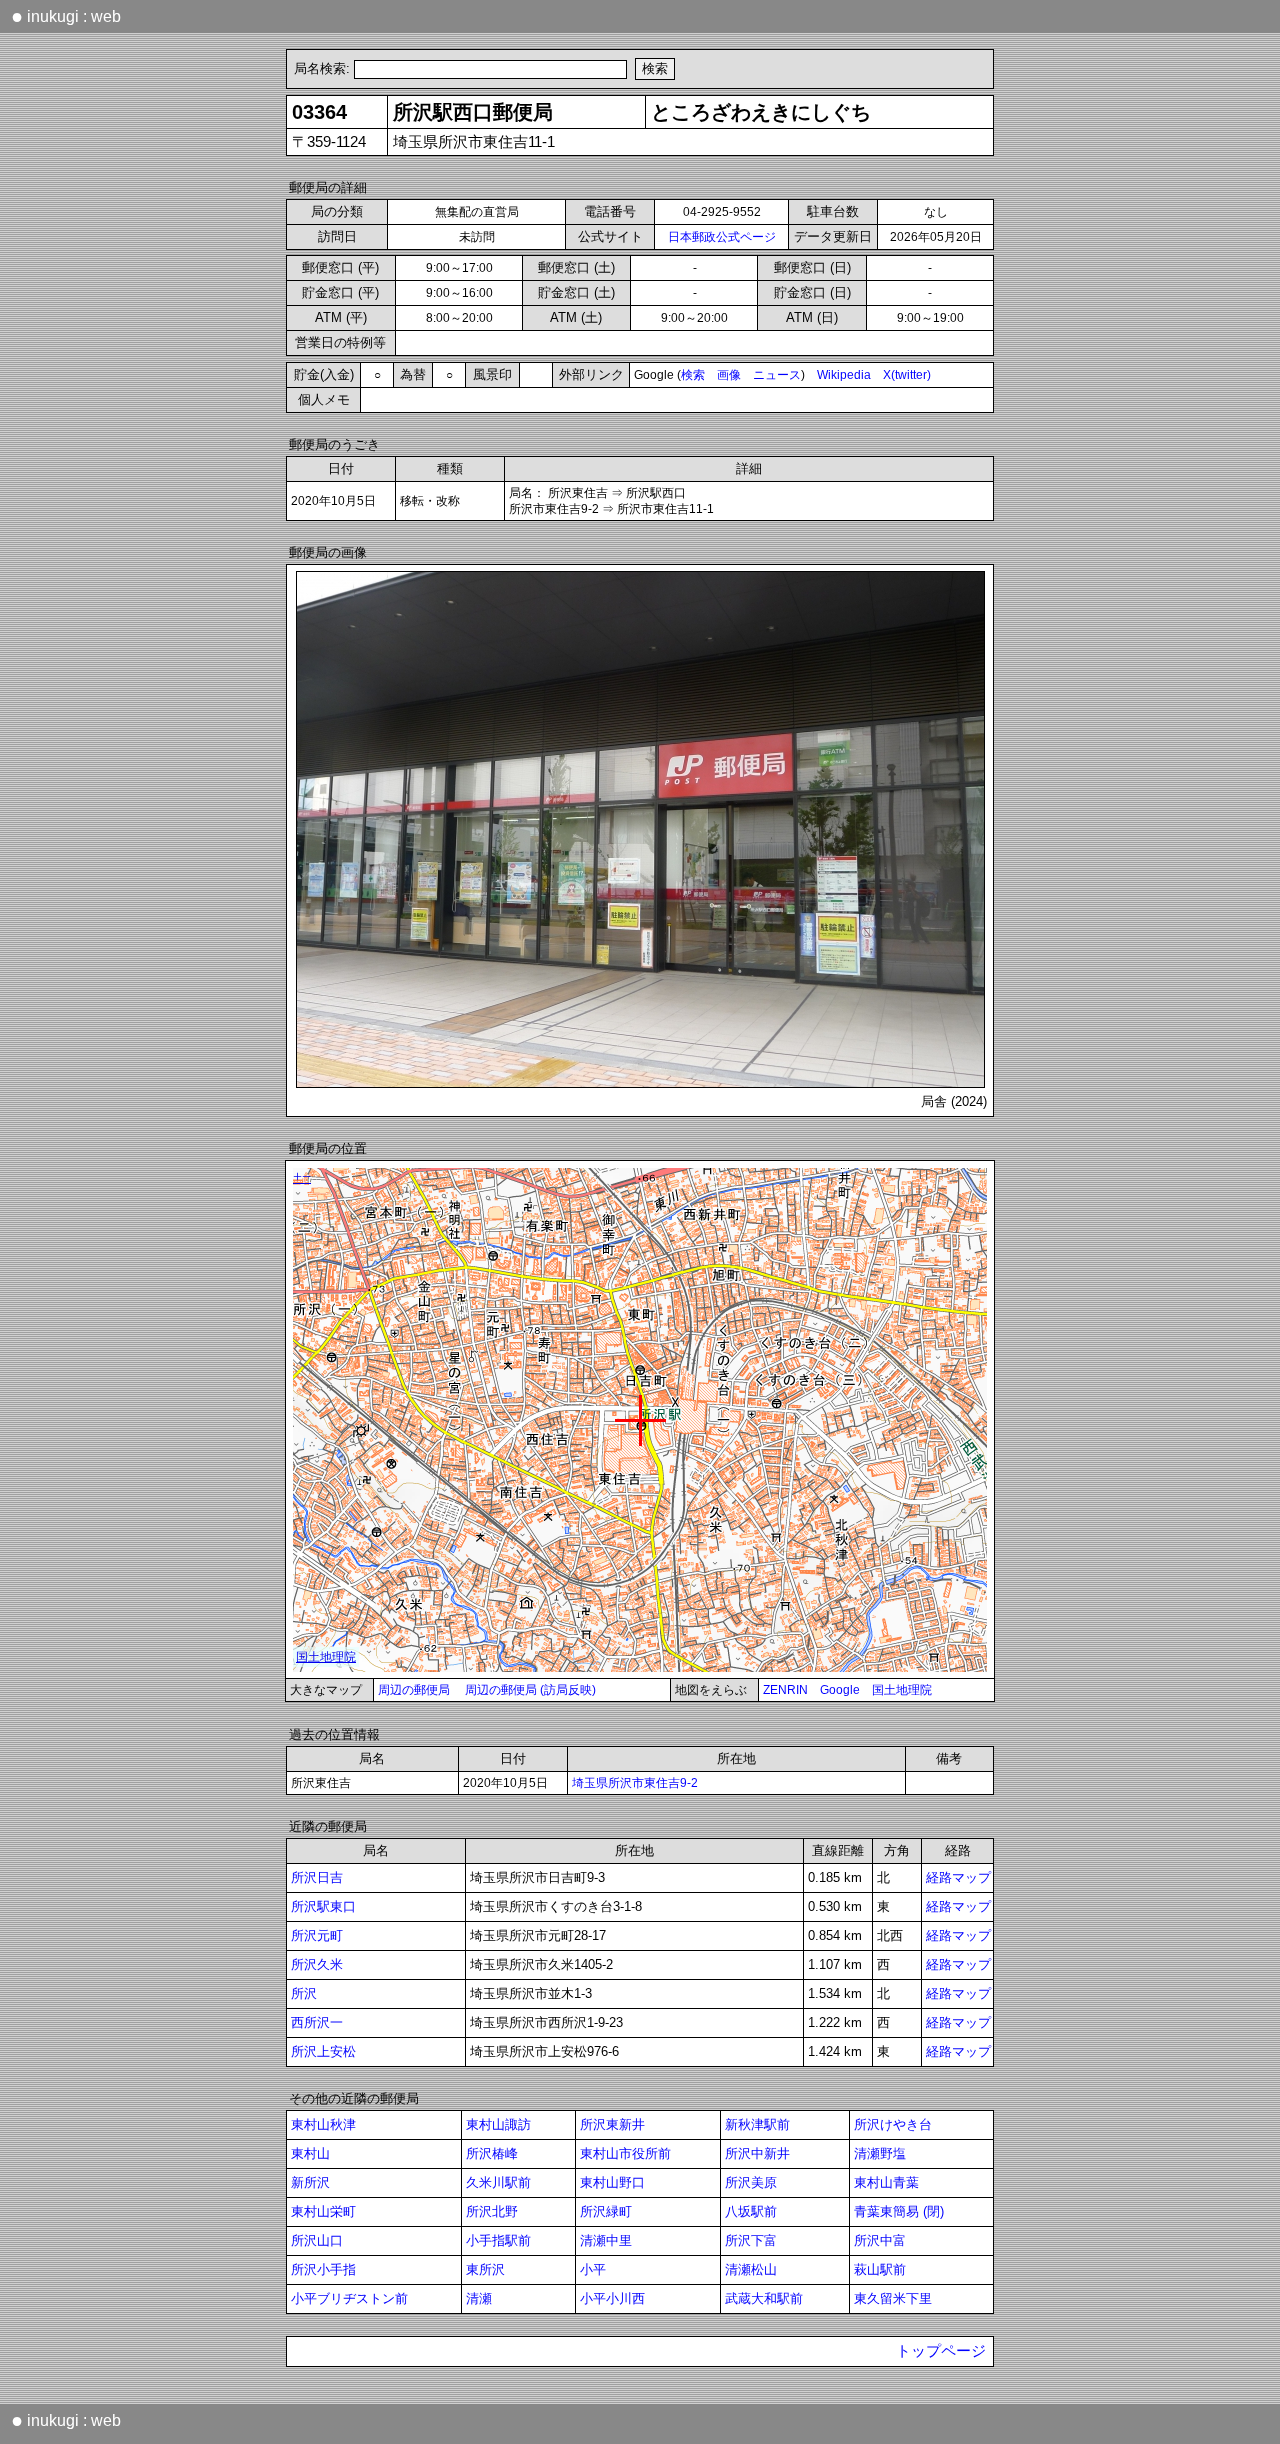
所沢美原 (751, 2182)
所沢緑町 (606, 2211)
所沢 (304, 1993)
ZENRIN (785, 1690)
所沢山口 (317, 2240)
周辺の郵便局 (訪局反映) (530, 1690)
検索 (693, 375)
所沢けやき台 (893, 2124)
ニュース (777, 375)
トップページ (941, 2351)
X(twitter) (907, 375)
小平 (593, 2269)
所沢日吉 (317, 1877)
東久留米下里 (893, 2298)
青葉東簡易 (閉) (899, 2211)
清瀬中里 (606, 2240)
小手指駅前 (498, 2240)
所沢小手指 (323, 2269)
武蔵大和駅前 (764, 2298)
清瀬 (479, 2298)
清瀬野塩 (880, 2153)
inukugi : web (66, 16)
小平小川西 (612, 2298)
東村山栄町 (323, 2211)
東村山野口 (612, 2182)
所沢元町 (317, 1935)
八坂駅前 (751, 2211)
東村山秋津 (323, 2124)
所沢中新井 (757, 2153)
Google (840, 1690)
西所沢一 (317, 2022)
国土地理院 (902, 1690)
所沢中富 (880, 2240)
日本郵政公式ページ (722, 237)
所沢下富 (751, 2240)
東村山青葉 (886, 2182)
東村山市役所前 (625, 2153)
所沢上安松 (323, 2051)
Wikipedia (844, 375)
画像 (729, 375)
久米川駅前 (498, 2182)
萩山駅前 (880, 2269)
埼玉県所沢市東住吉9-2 (635, 1783)
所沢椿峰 (492, 2153)
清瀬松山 (751, 2269)
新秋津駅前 (757, 2124)
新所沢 (310, 2182)
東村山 (310, 2153)
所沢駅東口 (323, 1906)
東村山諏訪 (498, 2124)
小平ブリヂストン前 (349, 2298)
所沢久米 (317, 1964)
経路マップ (958, 1877)
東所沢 (485, 2269)
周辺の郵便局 (414, 1690)
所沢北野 (492, 2211)
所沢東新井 (612, 2124)
